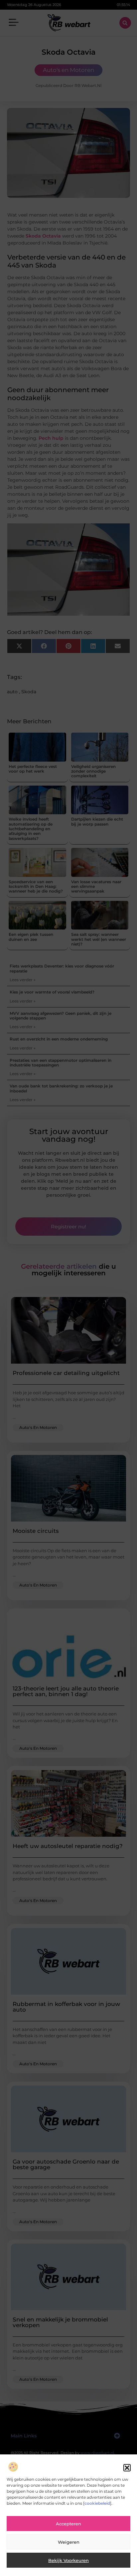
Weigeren (69, 2542)
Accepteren (68, 2524)
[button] (127, 2468)
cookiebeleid (97, 2503)
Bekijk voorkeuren (68, 2560)
